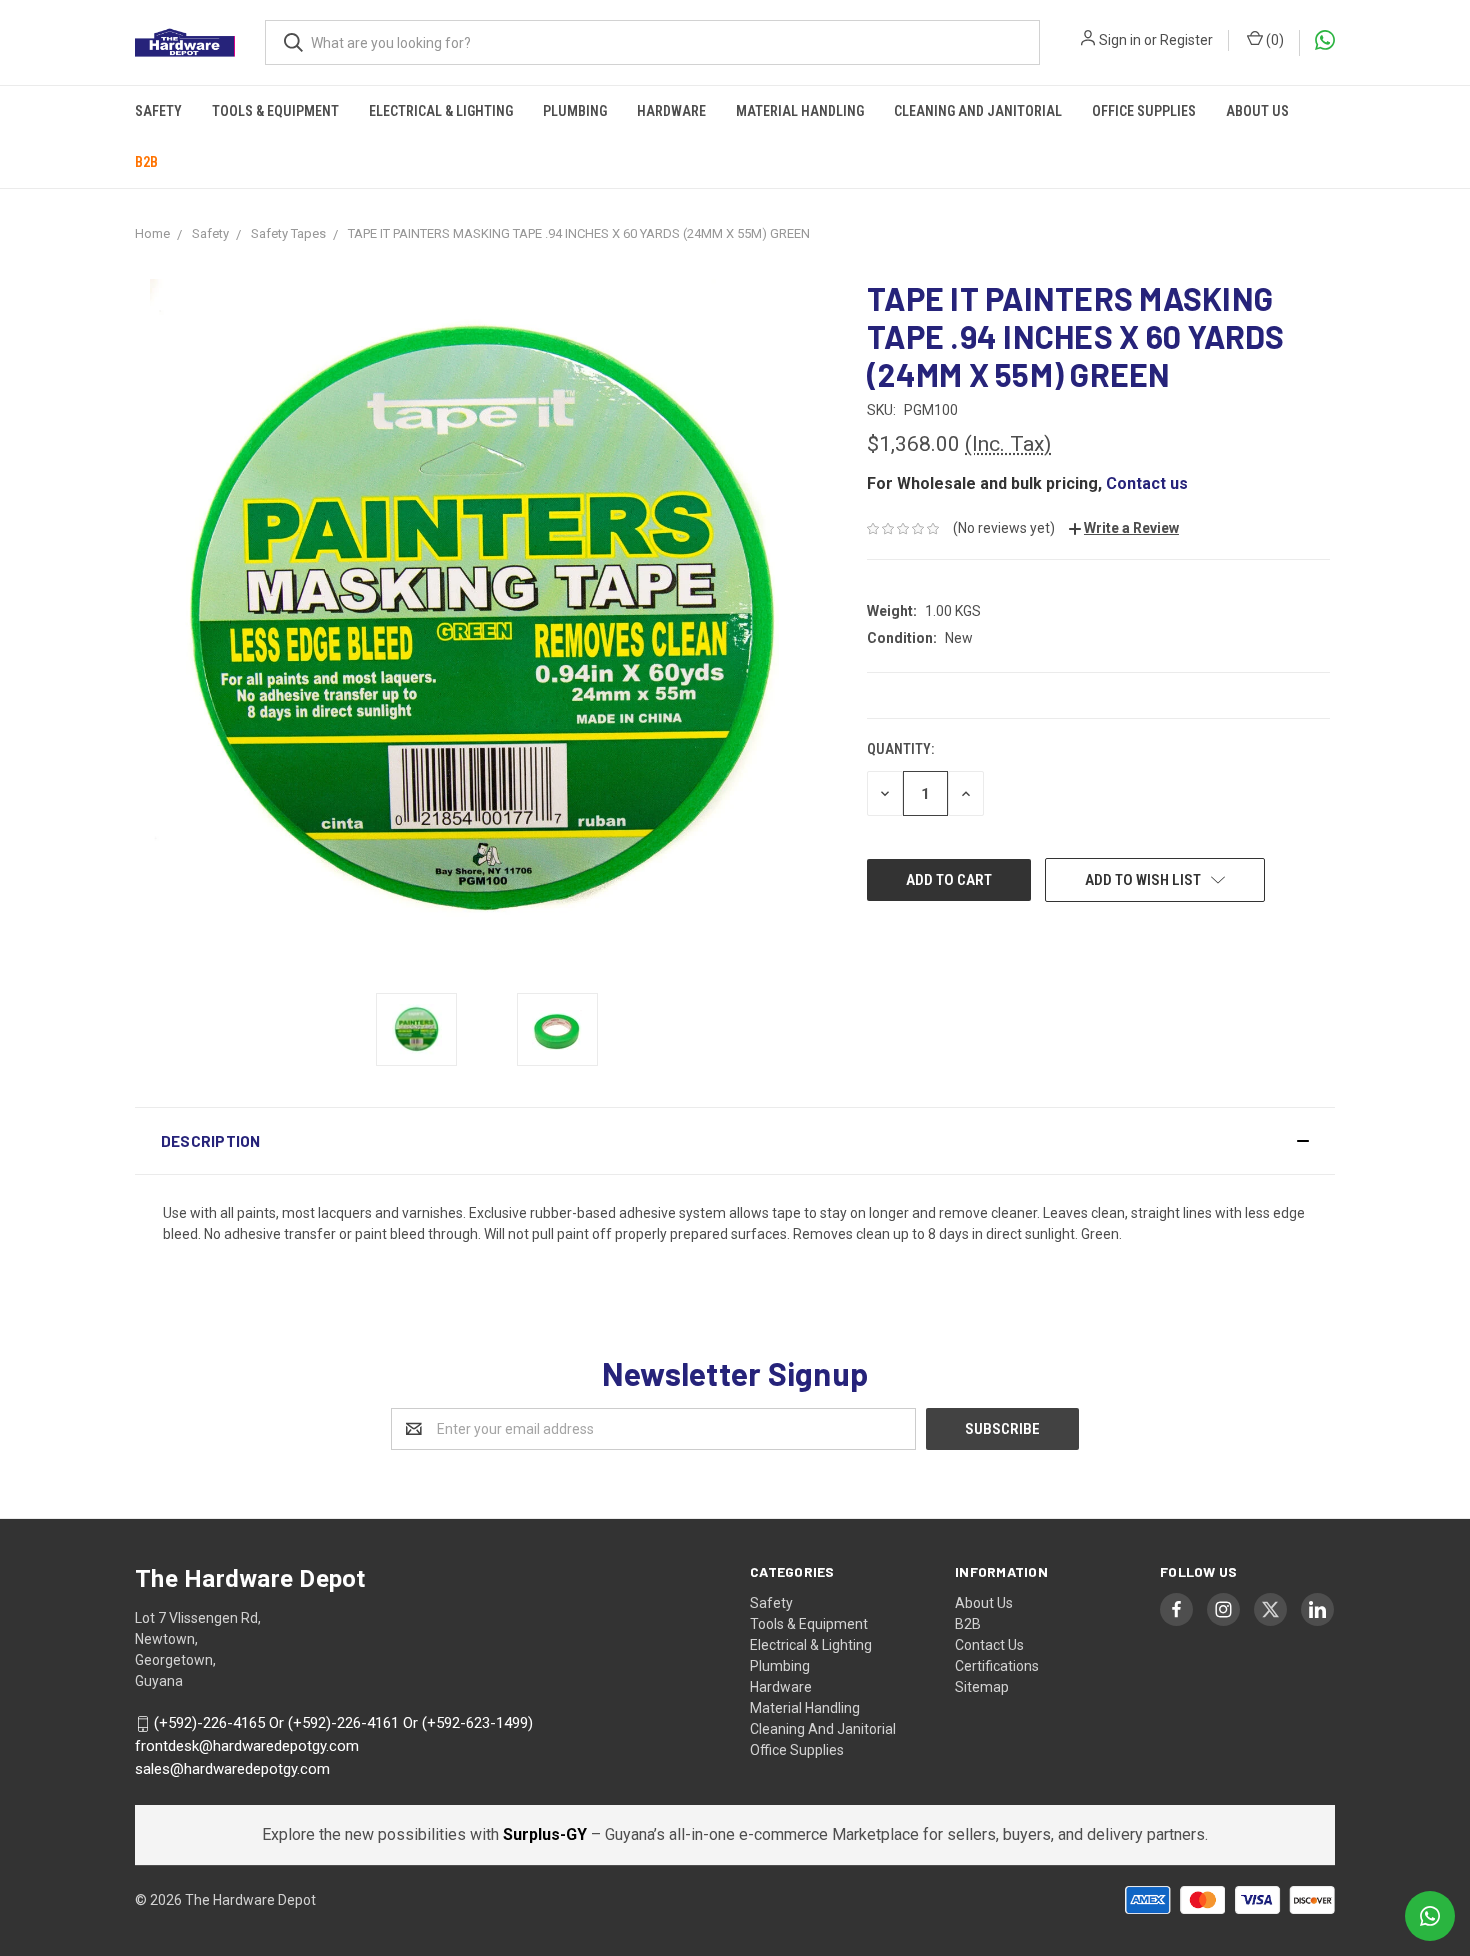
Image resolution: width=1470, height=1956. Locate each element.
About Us (1257, 111)
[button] (735, 1141)
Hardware (671, 111)
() (1273, 40)
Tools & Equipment (275, 111)
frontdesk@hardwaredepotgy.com (247, 1746)
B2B (146, 162)
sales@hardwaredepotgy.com (232, 1769)
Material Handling (800, 111)
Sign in (1120, 40)
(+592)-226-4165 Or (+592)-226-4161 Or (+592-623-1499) (343, 1724)
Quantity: (900, 749)
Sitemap (982, 1687)
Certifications (997, 1666)
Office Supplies (1144, 111)
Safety (158, 111)
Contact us (1147, 483)
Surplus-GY (547, 1834)
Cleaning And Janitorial (978, 111)
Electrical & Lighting (441, 111)
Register (1186, 40)
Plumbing (575, 111)
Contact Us (989, 1645)
